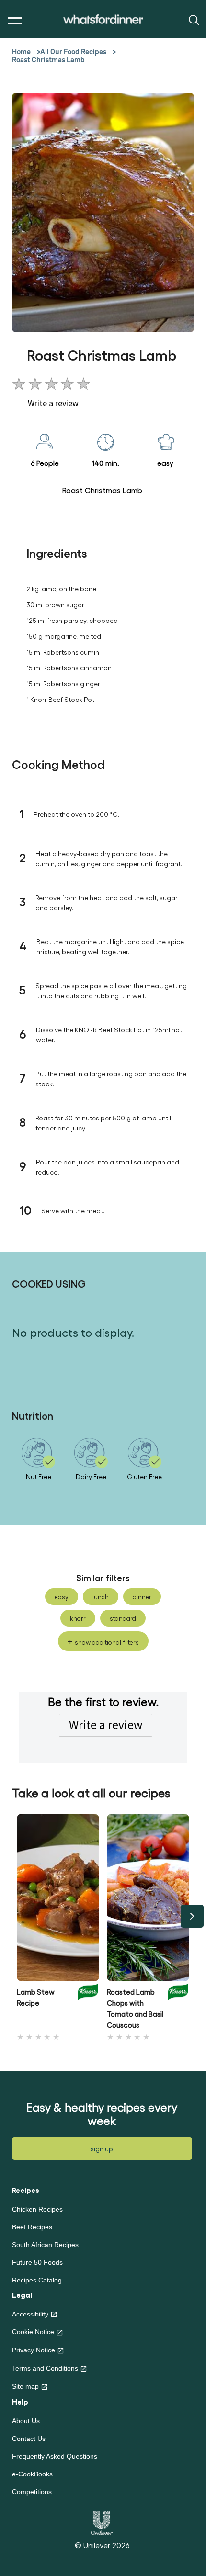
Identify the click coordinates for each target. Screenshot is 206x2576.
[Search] (193, 19)
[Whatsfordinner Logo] (103, 19)
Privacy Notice (34, 2350)
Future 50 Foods (37, 2262)
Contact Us (29, 2439)
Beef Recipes (32, 2227)
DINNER (142, 1597)
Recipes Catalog (37, 2280)
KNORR (78, 1618)
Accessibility (30, 2314)
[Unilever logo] (102, 2522)
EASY (62, 1597)
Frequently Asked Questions (55, 2456)
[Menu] (13, 21)
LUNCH (101, 1597)
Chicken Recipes (37, 2209)
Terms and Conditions (45, 2368)
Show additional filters (107, 1642)
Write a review (106, 1725)
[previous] (14, 1916)
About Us (26, 2421)
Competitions (32, 2492)
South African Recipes (45, 2245)
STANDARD (123, 1618)
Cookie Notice (33, 2332)
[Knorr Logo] (88, 2006)
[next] (192, 1916)
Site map (25, 2386)
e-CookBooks (32, 2474)
